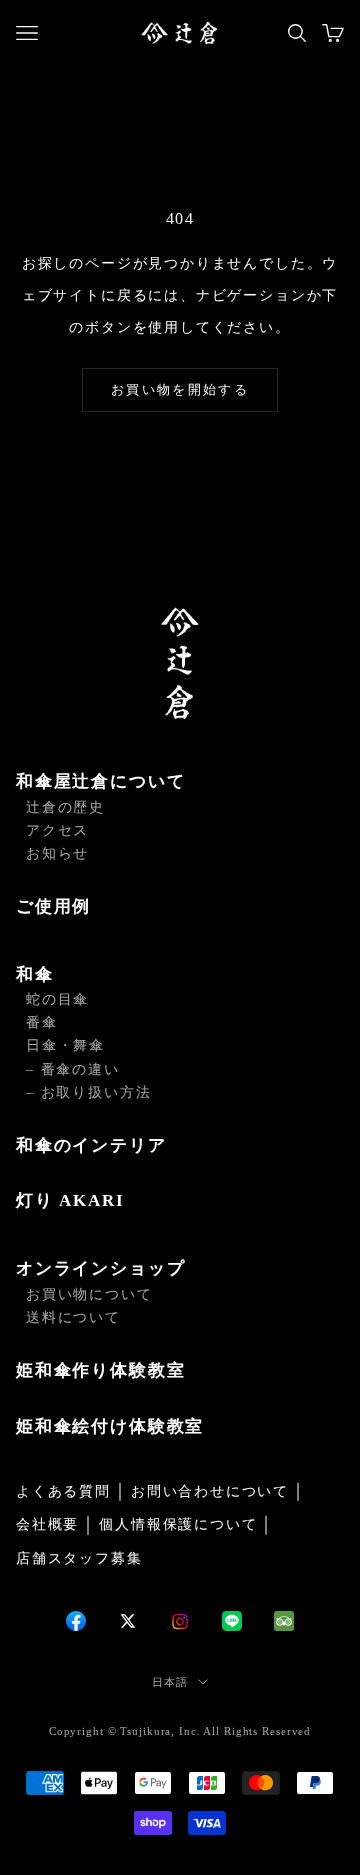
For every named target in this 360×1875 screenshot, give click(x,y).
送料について (73, 1317)
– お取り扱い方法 (88, 1092)
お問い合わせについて (210, 1491)
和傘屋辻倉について (100, 781)
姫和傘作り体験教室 (100, 1370)
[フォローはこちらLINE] (232, 1621)
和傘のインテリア (91, 1145)
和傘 (35, 974)
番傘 (42, 1022)
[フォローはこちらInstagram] (180, 1621)
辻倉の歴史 (65, 807)
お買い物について (89, 1294)
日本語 (170, 1682)
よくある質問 (63, 1491)
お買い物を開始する (180, 389)
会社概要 (47, 1524)
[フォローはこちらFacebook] (76, 1621)
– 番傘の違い (73, 1069)
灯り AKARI (70, 1200)
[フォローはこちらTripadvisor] (284, 1621)
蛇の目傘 (57, 999)
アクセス (57, 830)
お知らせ (57, 853)
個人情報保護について (178, 1524)
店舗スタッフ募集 (79, 1558)
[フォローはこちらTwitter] (128, 1621)
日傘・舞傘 (65, 1045)
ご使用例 (53, 906)
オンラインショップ (100, 1268)
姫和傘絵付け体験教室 (110, 1426)
